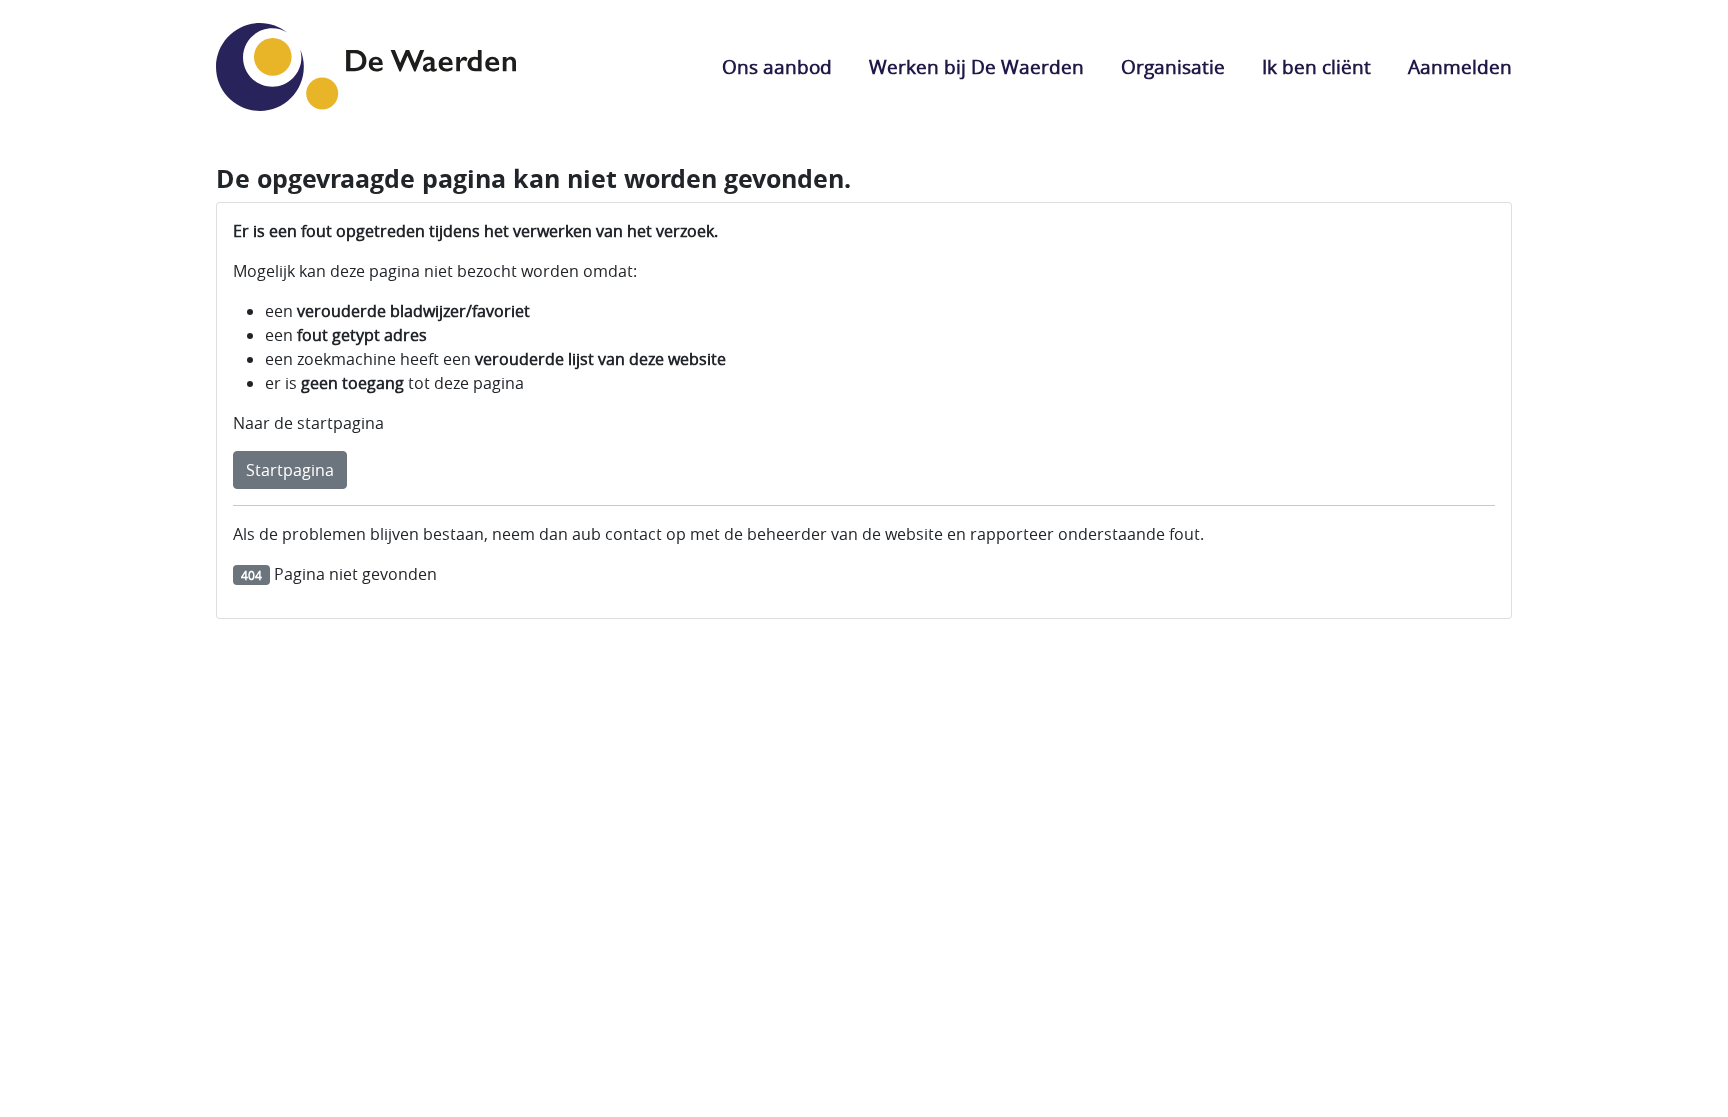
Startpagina (290, 470)
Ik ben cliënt (1316, 67)
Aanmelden (1460, 67)
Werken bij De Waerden (976, 67)
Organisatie (1173, 67)
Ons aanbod (777, 67)
